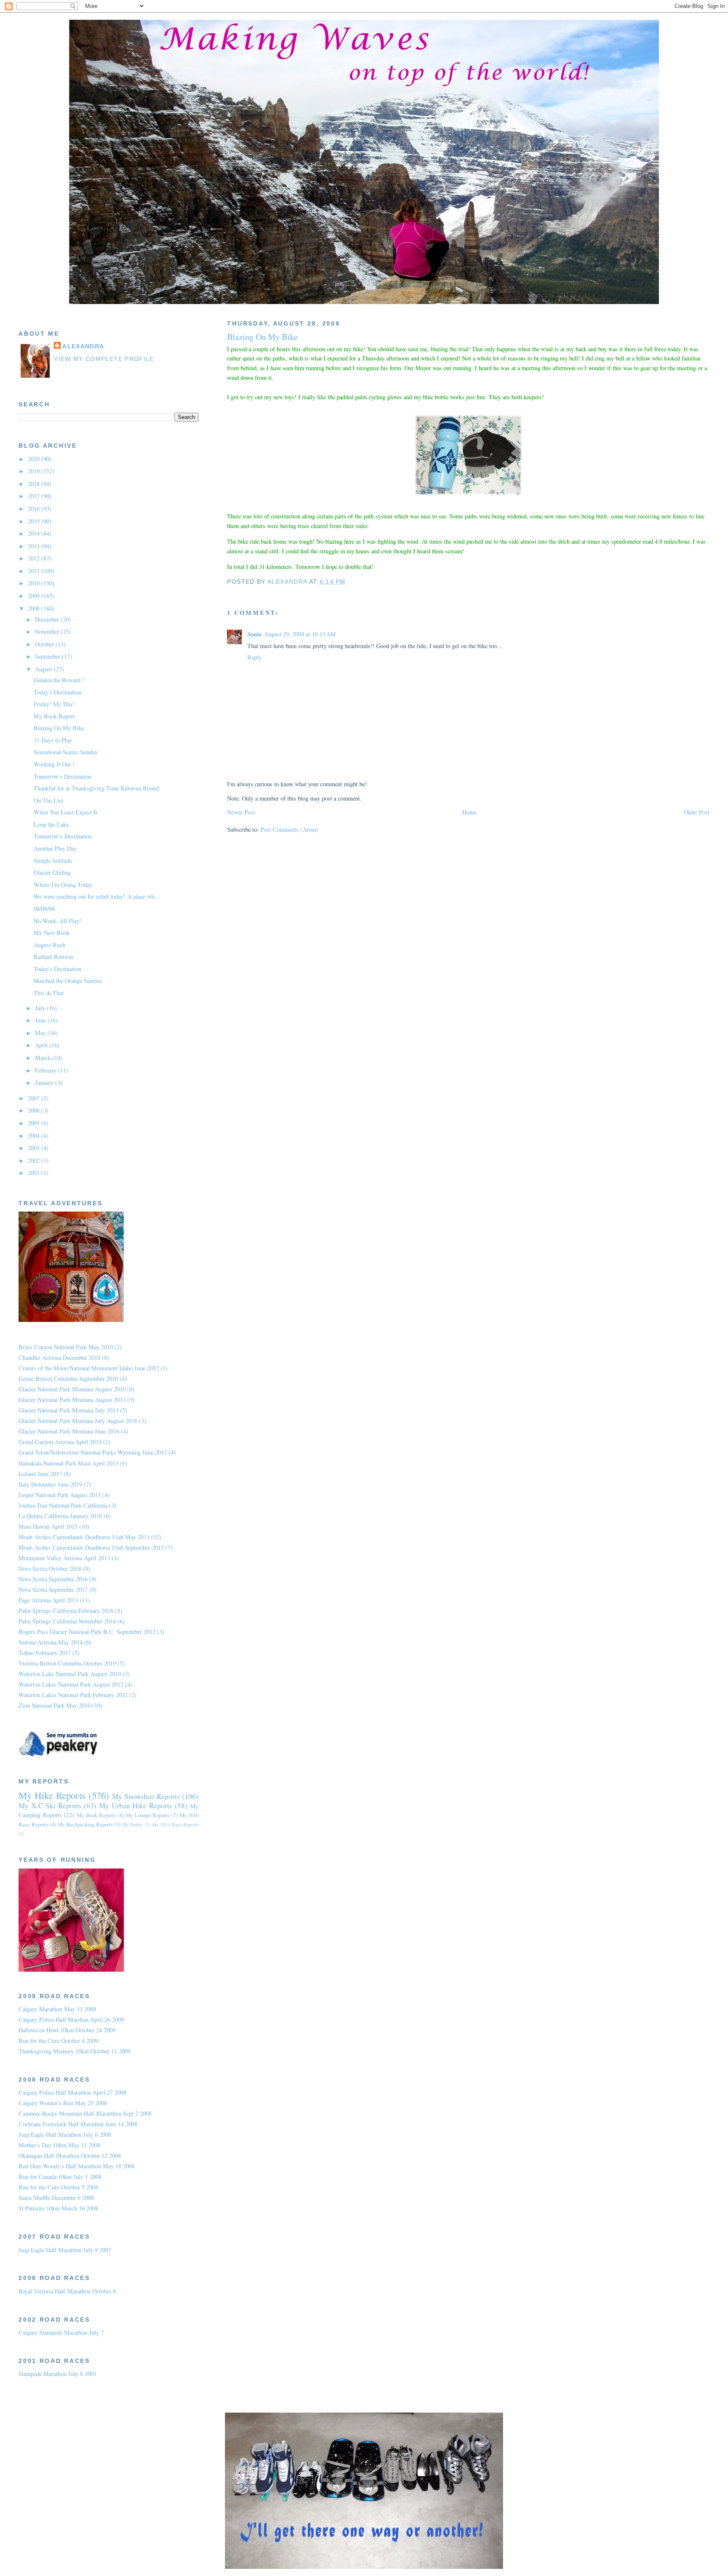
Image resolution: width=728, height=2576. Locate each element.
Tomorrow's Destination (63, 776)
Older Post (697, 812)
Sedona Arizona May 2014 (51, 1642)
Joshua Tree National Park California (63, 1505)
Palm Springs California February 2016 (66, 1611)
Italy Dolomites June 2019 (50, 1484)
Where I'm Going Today (63, 885)
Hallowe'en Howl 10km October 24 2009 (67, 2030)
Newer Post (241, 812)
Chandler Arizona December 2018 (59, 1357)
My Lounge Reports (147, 1815)
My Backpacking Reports (86, 1824)
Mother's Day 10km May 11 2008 (59, 2145)
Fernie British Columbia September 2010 (68, 1379)
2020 (35, 459)
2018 (35, 484)
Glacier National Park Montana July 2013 (68, 1410)
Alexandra (83, 346)
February (47, 1070)
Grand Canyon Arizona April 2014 (60, 1442)
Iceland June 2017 (40, 1474)
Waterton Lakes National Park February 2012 (73, 1695)
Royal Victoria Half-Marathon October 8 (67, 2291)
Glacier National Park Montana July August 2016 (78, 1421)
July (41, 1008)
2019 (35, 471)
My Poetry (133, 1825)
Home (469, 812)
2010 (35, 583)
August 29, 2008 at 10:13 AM (300, 634)
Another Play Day (55, 848)
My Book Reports (96, 1815)
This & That (49, 993)
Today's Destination (58, 692)
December (48, 619)
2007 (35, 1098)
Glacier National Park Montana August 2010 (72, 1389)
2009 (35, 596)
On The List (48, 800)
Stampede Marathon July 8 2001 (58, 2374)
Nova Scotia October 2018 (50, 1568)
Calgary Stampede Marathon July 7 (61, 2332)
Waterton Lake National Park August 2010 (70, 1674)
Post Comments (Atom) (289, 829)
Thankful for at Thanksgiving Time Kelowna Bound (96, 788)
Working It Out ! (54, 764)
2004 (35, 1136)
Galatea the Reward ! (59, 680)
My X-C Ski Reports (50, 1806)
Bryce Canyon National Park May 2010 (66, 1347)
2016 (35, 509)
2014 (35, 533)
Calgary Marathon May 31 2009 (57, 2009)
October (45, 644)
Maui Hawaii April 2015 (48, 1526)
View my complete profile (104, 359)
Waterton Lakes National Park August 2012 (71, 1684)
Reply (254, 657)
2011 (35, 571)
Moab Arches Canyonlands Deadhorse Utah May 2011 (84, 1537)
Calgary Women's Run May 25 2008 (63, 2103)
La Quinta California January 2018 (60, 1516)
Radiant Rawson (54, 957)
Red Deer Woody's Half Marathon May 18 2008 (77, 2166)
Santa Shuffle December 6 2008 (56, 2198)
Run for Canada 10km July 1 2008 (60, 2177)
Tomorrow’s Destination (63, 836)
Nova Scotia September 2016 (53, 1579)
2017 (35, 496)
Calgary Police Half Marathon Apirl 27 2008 (72, 2092)
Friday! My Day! (54, 704)
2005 (35, 1123)
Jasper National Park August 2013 (60, 1495)
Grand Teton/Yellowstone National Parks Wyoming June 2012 (93, 1452)
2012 (35, 558)
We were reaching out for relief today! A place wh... (96, 896)
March (44, 1058)
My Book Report (54, 716)
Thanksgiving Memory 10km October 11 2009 (75, 2051)
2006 (35, 1110)
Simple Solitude (53, 861)
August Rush (50, 945)
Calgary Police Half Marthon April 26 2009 (71, 2019)
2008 (35, 608)
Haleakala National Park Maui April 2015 (68, 1463)
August (44, 669)
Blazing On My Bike (59, 728)
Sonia (254, 634)
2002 (35, 1160)
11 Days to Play (53, 740)
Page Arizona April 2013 (48, 1600)
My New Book (52, 933)
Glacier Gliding (52, 872)
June (41, 1020)
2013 (35, 546)
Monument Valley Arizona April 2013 (64, 1558)
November (48, 631)
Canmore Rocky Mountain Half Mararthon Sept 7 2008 (85, 2113)
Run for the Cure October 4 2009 (58, 2041)
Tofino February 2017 (45, 1653)
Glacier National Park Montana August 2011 (72, 1400)
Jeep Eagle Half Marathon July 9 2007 (65, 2250)
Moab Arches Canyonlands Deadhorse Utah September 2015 (91, 1547)
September (48, 656)
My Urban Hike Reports (136, 1806)
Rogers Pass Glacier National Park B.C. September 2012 (87, 1632)
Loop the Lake (51, 824)
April (42, 1045)
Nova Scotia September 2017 (53, 1590)
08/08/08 (44, 909)
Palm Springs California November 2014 (67, 1621)
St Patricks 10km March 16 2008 (58, 2208)
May (41, 1033)
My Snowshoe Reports (146, 1796)
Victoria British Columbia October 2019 (67, 1663)
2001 (35, 1173)
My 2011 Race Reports (175, 1825)
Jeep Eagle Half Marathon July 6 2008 (65, 2134)
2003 (35, 1148)
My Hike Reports (52, 1795)
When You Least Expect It (66, 812)
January (45, 1082)
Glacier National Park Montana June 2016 (69, 1431)
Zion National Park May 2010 (55, 1705)
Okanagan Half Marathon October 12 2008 (70, 2156)
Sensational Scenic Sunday (66, 752)
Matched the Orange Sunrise (68, 981)
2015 (35, 521)
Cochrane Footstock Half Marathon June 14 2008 (78, 2124)
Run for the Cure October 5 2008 (58, 2187)
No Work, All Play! (58, 921)
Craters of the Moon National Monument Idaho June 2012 (89, 1368)
